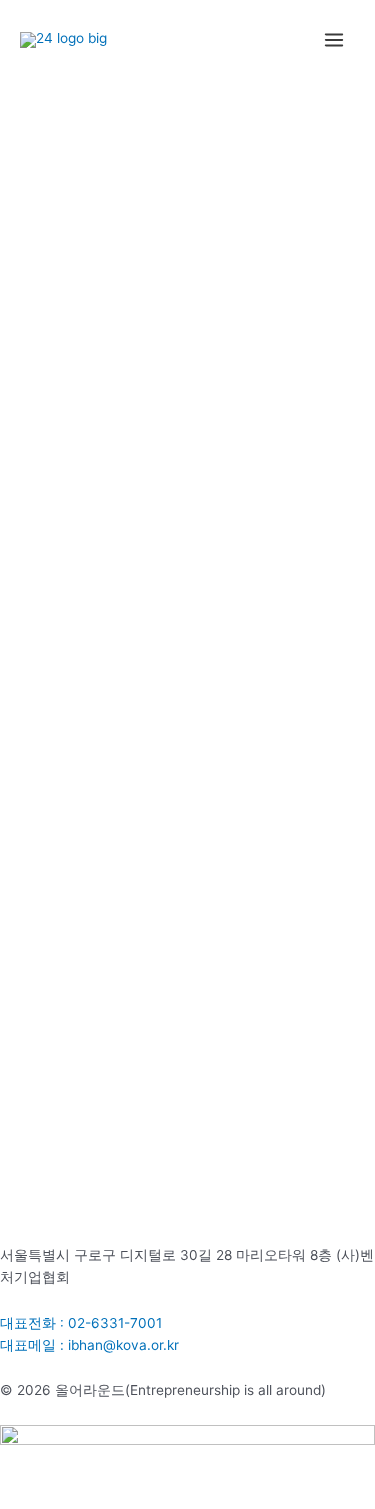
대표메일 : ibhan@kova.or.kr (89, 1345)
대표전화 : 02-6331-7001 (81, 1323)
